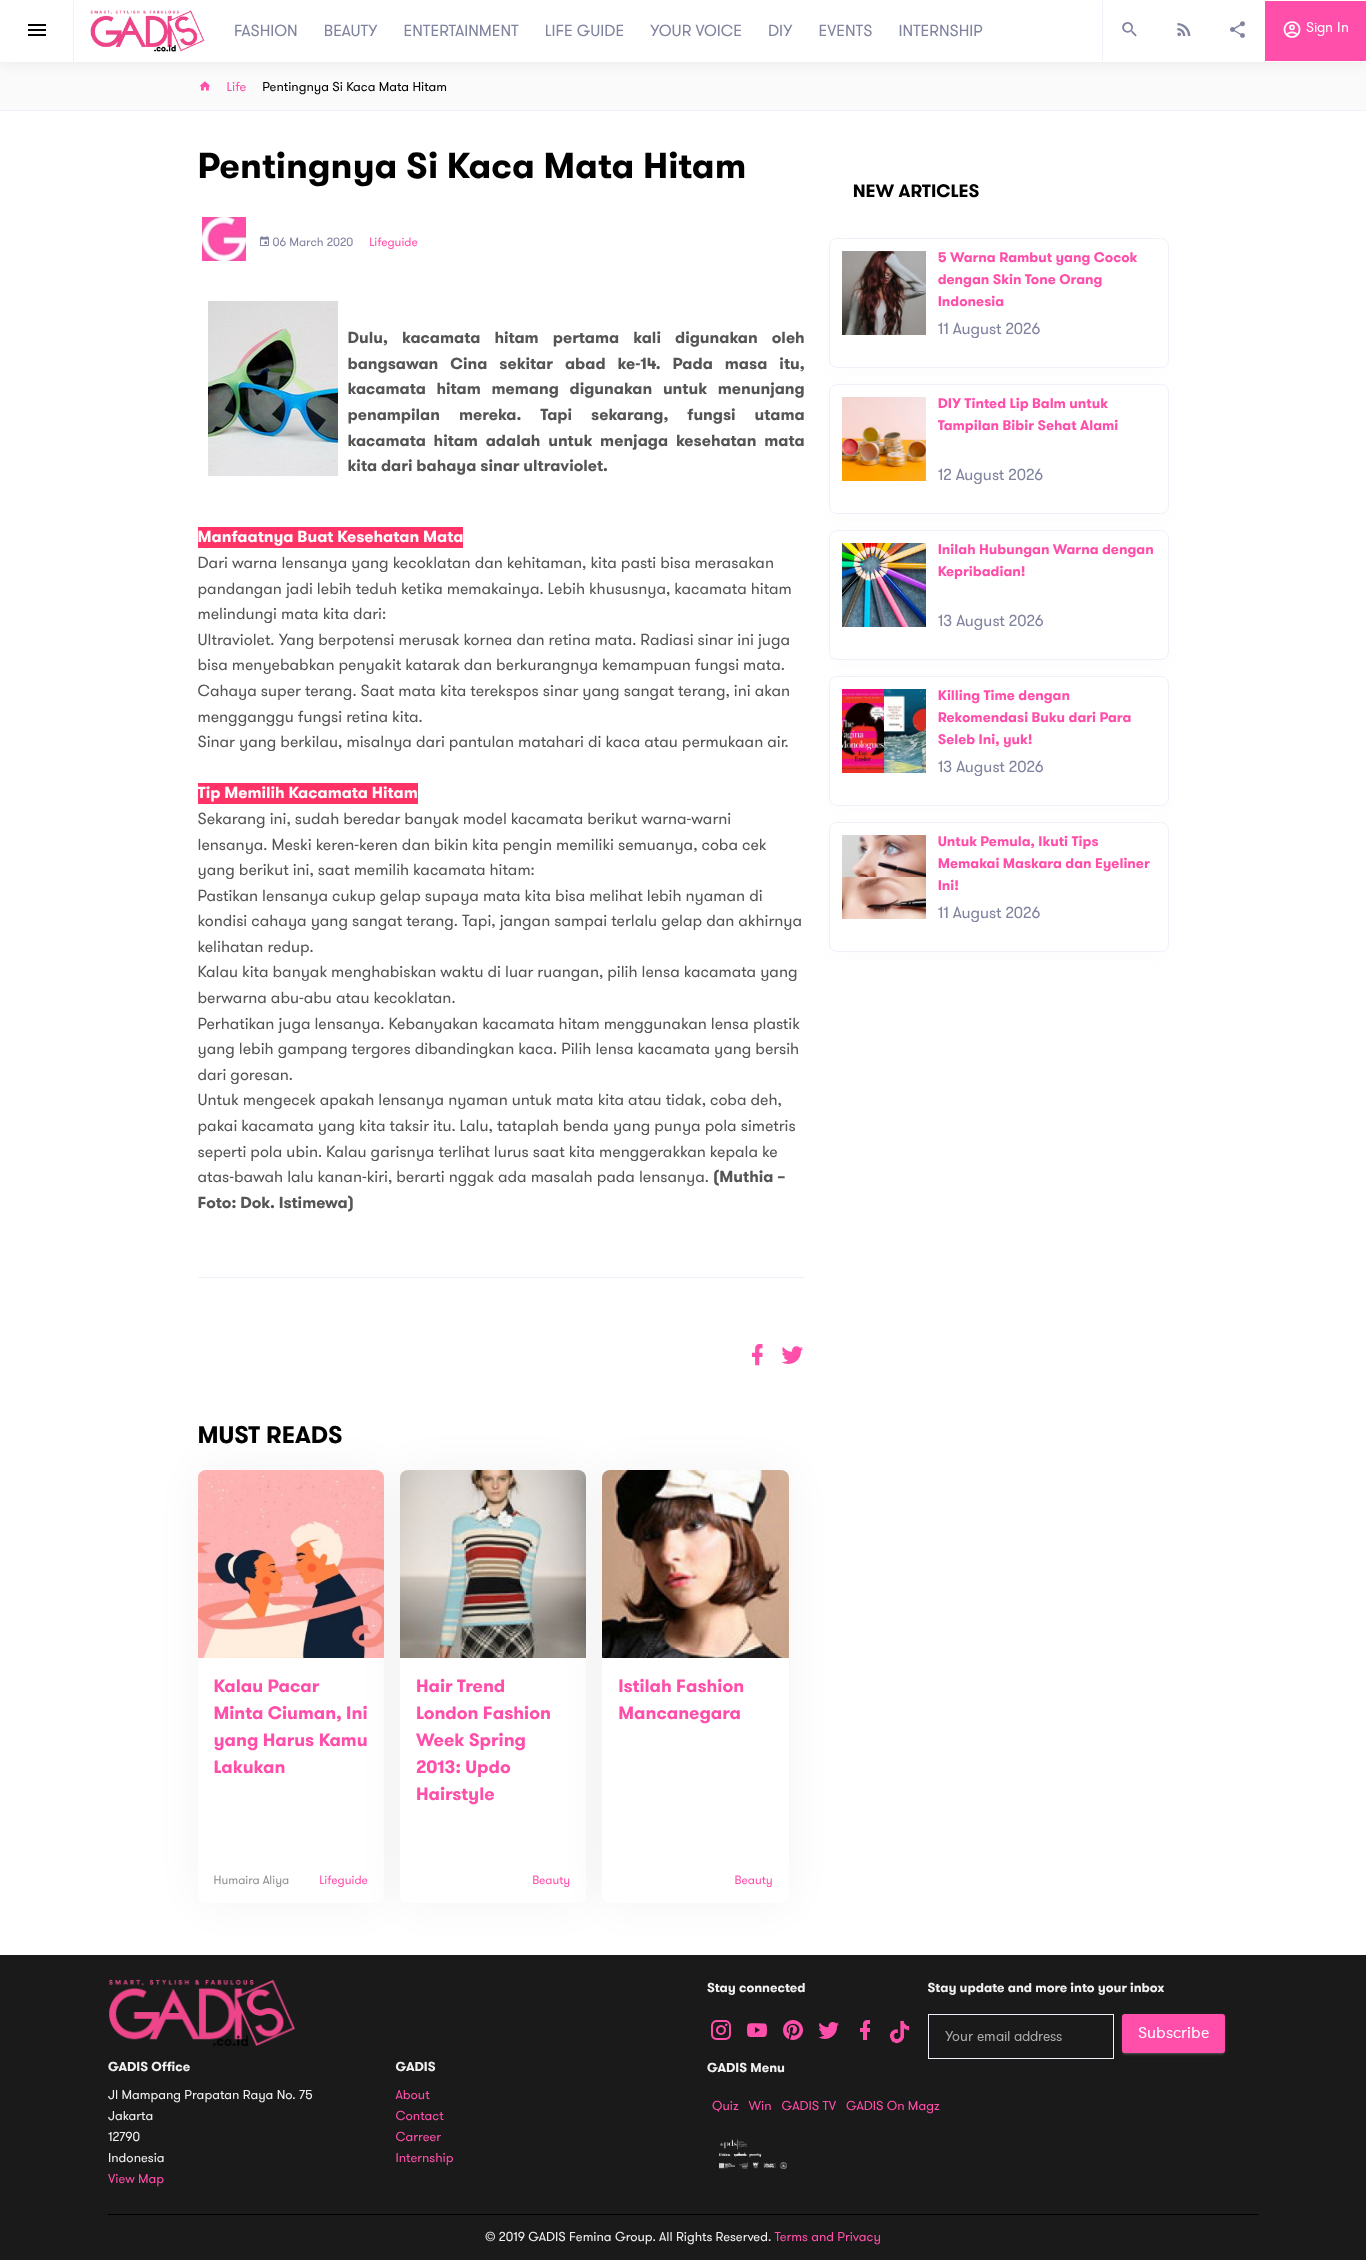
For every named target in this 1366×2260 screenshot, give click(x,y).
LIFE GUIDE (584, 31)
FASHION (266, 31)
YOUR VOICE (696, 31)
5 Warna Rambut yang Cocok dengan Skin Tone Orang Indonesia (1038, 279)
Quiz (725, 2106)
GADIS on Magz (893, 2106)
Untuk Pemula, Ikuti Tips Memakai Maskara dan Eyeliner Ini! (1044, 863)
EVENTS (846, 31)
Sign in (1325, 28)
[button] (792, 1355)
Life (237, 87)
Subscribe (1173, 2033)
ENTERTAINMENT (461, 31)
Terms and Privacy (828, 2237)
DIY (780, 31)
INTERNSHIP (940, 31)
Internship (425, 2158)
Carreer (419, 2137)
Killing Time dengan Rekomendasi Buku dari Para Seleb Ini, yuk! (1035, 717)
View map (136, 2179)
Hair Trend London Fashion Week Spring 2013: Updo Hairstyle (483, 1741)
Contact (420, 2116)
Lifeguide (393, 243)
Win (760, 2106)
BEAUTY (351, 31)
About (413, 2095)
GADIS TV (809, 2106)
